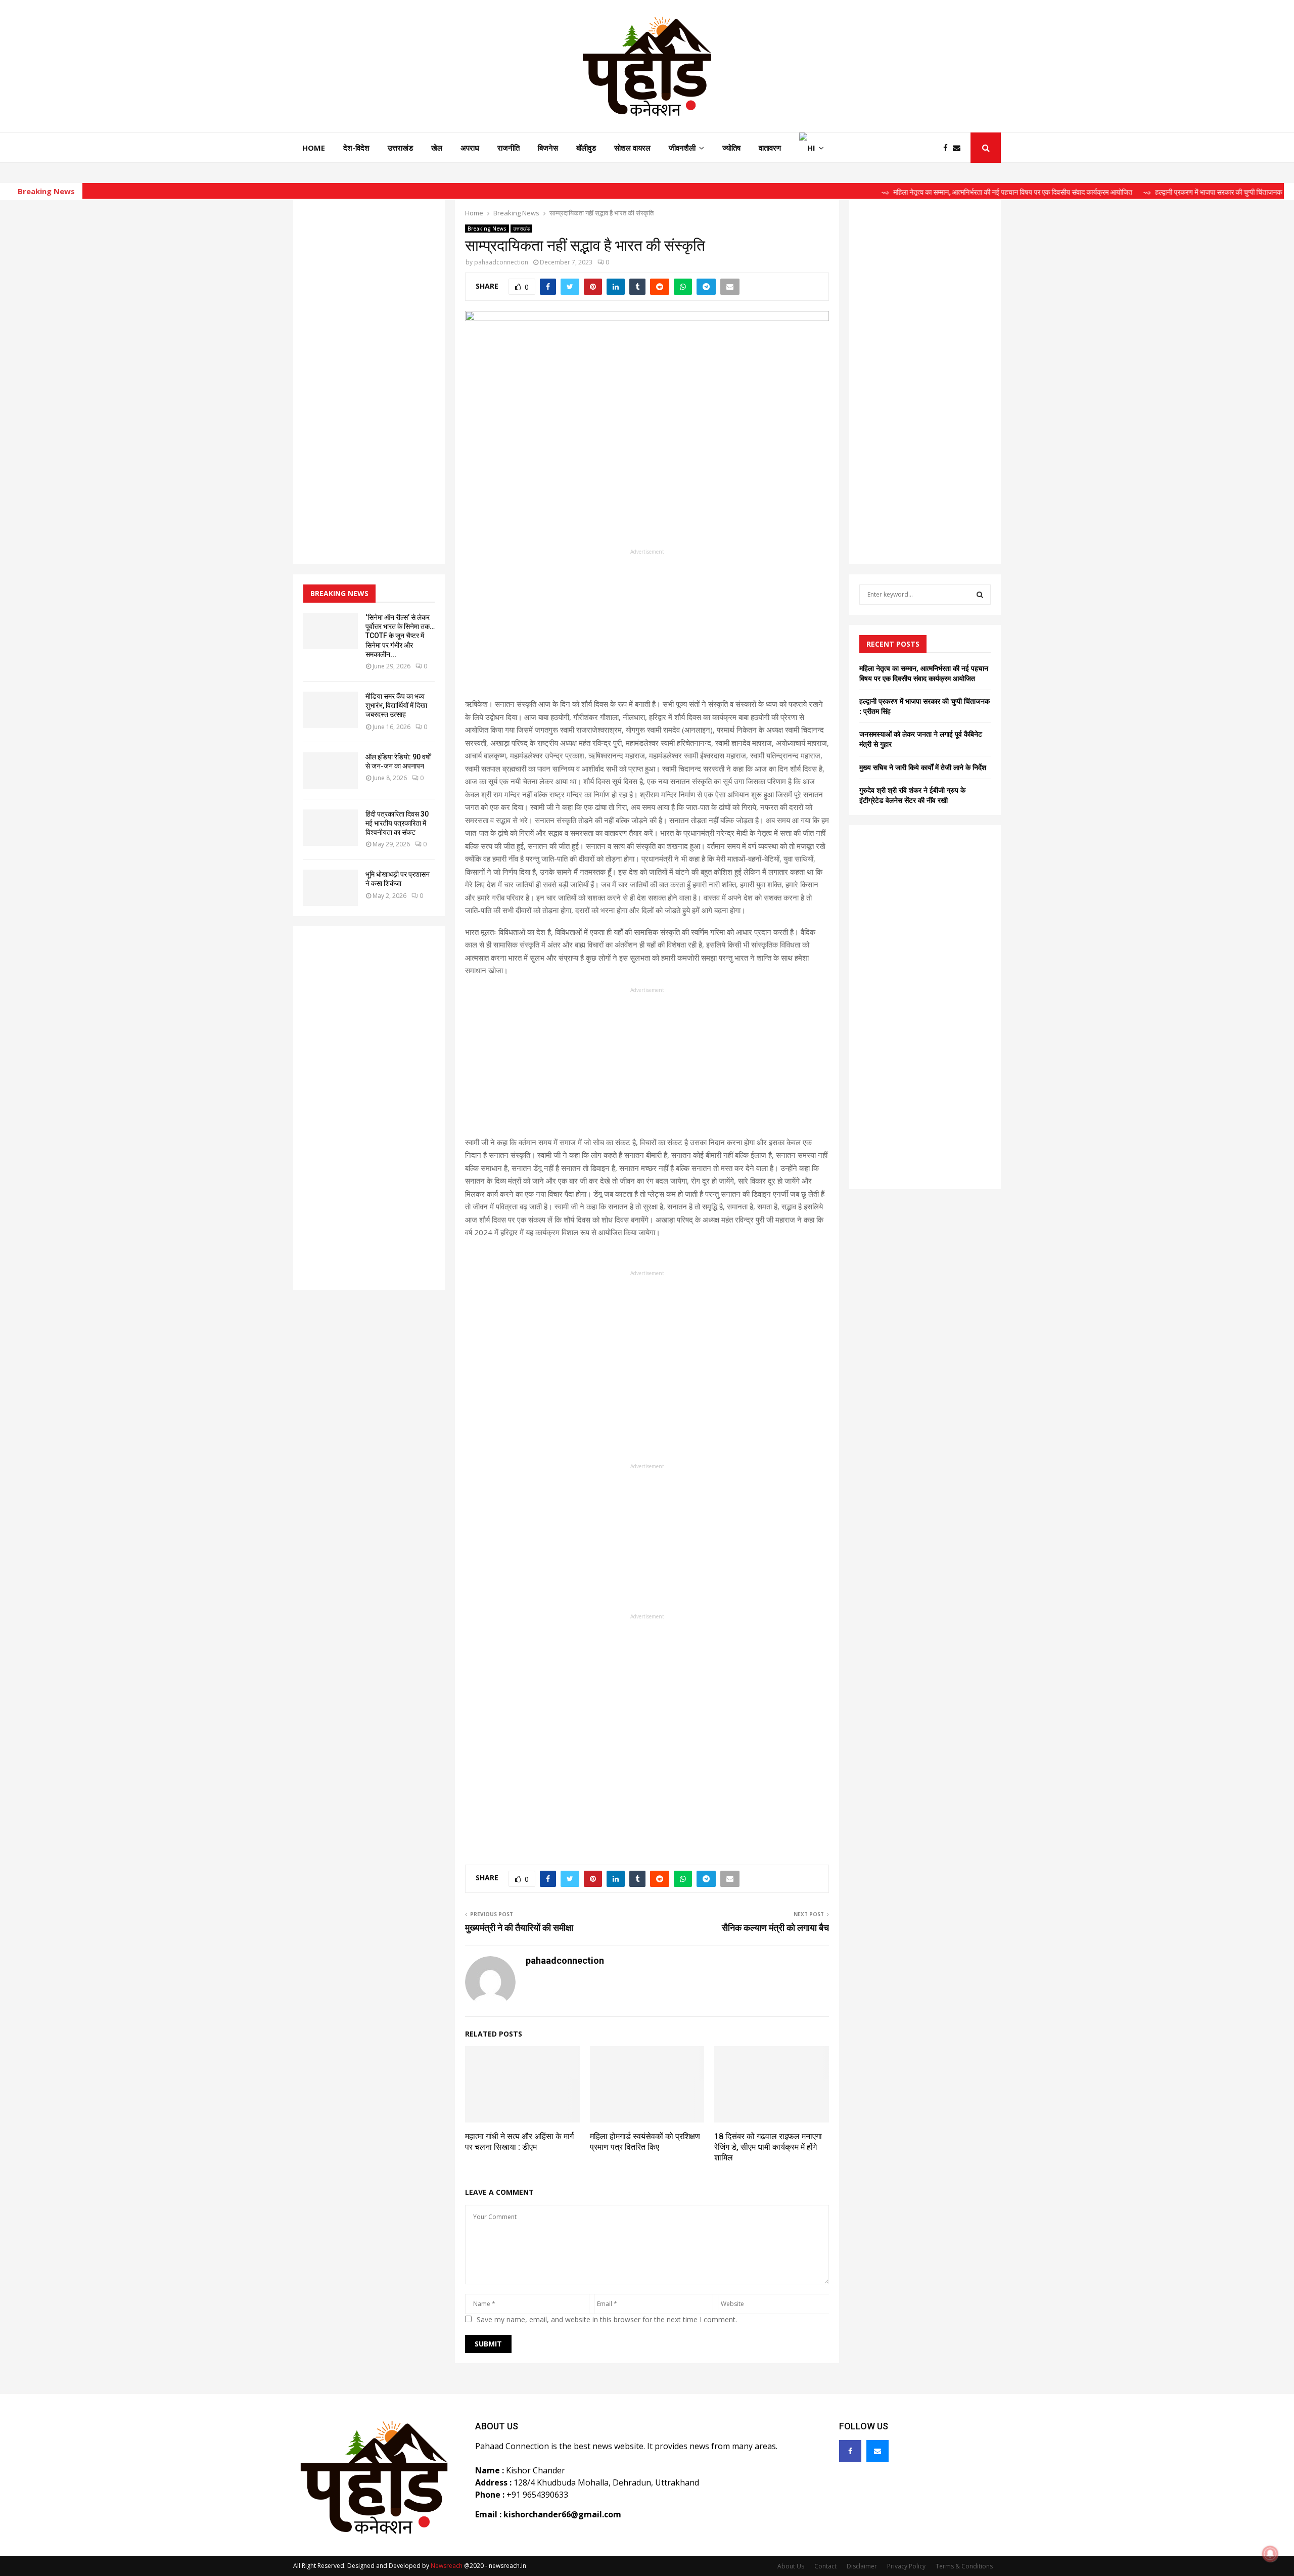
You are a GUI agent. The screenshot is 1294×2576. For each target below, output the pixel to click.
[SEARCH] (980, 595)
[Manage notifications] (1270, 2554)
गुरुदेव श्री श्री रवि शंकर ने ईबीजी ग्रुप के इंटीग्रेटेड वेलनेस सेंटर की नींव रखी (912, 795)
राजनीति (509, 148)
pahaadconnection (501, 262)
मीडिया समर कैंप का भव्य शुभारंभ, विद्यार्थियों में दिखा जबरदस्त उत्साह (396, 705)
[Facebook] (948, 148)
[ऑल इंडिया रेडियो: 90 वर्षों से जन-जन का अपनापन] (331, 771)
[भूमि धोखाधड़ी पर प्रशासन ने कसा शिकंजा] (331, 888)
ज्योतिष (731, 148)
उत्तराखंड (400, 148)
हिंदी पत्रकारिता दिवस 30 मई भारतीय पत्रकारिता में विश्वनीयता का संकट (397, 823)
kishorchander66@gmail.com (562, 2514)
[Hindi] (812, 148)
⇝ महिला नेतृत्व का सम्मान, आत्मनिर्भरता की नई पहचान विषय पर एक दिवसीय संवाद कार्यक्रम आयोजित (938, 192)
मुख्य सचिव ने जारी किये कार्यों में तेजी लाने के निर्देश (923, 767)
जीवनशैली (682, 148)
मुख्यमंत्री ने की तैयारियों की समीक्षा (519, 1928)
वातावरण (770, 148)
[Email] (959, 148)
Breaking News (487, 229)
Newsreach (447, 2566)
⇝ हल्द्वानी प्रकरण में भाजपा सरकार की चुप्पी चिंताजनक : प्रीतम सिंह (1160, 192)
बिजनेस (548, 148)
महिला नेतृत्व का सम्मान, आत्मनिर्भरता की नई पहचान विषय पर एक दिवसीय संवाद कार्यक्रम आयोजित (924, 673)
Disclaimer (862, 2566)
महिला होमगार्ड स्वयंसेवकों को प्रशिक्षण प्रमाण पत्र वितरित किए (645, 2142)
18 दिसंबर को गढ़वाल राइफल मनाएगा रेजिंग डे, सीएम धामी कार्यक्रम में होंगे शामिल (768, 2147)
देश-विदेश (356, 148)
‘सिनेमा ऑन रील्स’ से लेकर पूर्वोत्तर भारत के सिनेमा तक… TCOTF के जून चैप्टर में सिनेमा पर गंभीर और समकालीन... (400, 636)
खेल (437, 148)
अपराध (470, 148)
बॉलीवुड (586, 148)
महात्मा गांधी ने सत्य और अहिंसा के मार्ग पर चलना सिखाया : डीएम (519, 2142)
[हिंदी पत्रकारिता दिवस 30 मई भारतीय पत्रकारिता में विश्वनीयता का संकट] (331, 828)
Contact (825, 2566)
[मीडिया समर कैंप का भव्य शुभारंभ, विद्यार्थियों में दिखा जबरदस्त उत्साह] (331, 710)
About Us (791, 2566)
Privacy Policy (906, 2566)
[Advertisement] (647, 627)
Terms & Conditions (964, 2566)
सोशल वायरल (632, 148)
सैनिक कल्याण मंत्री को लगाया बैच (775, 1928)
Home (314, 148)
